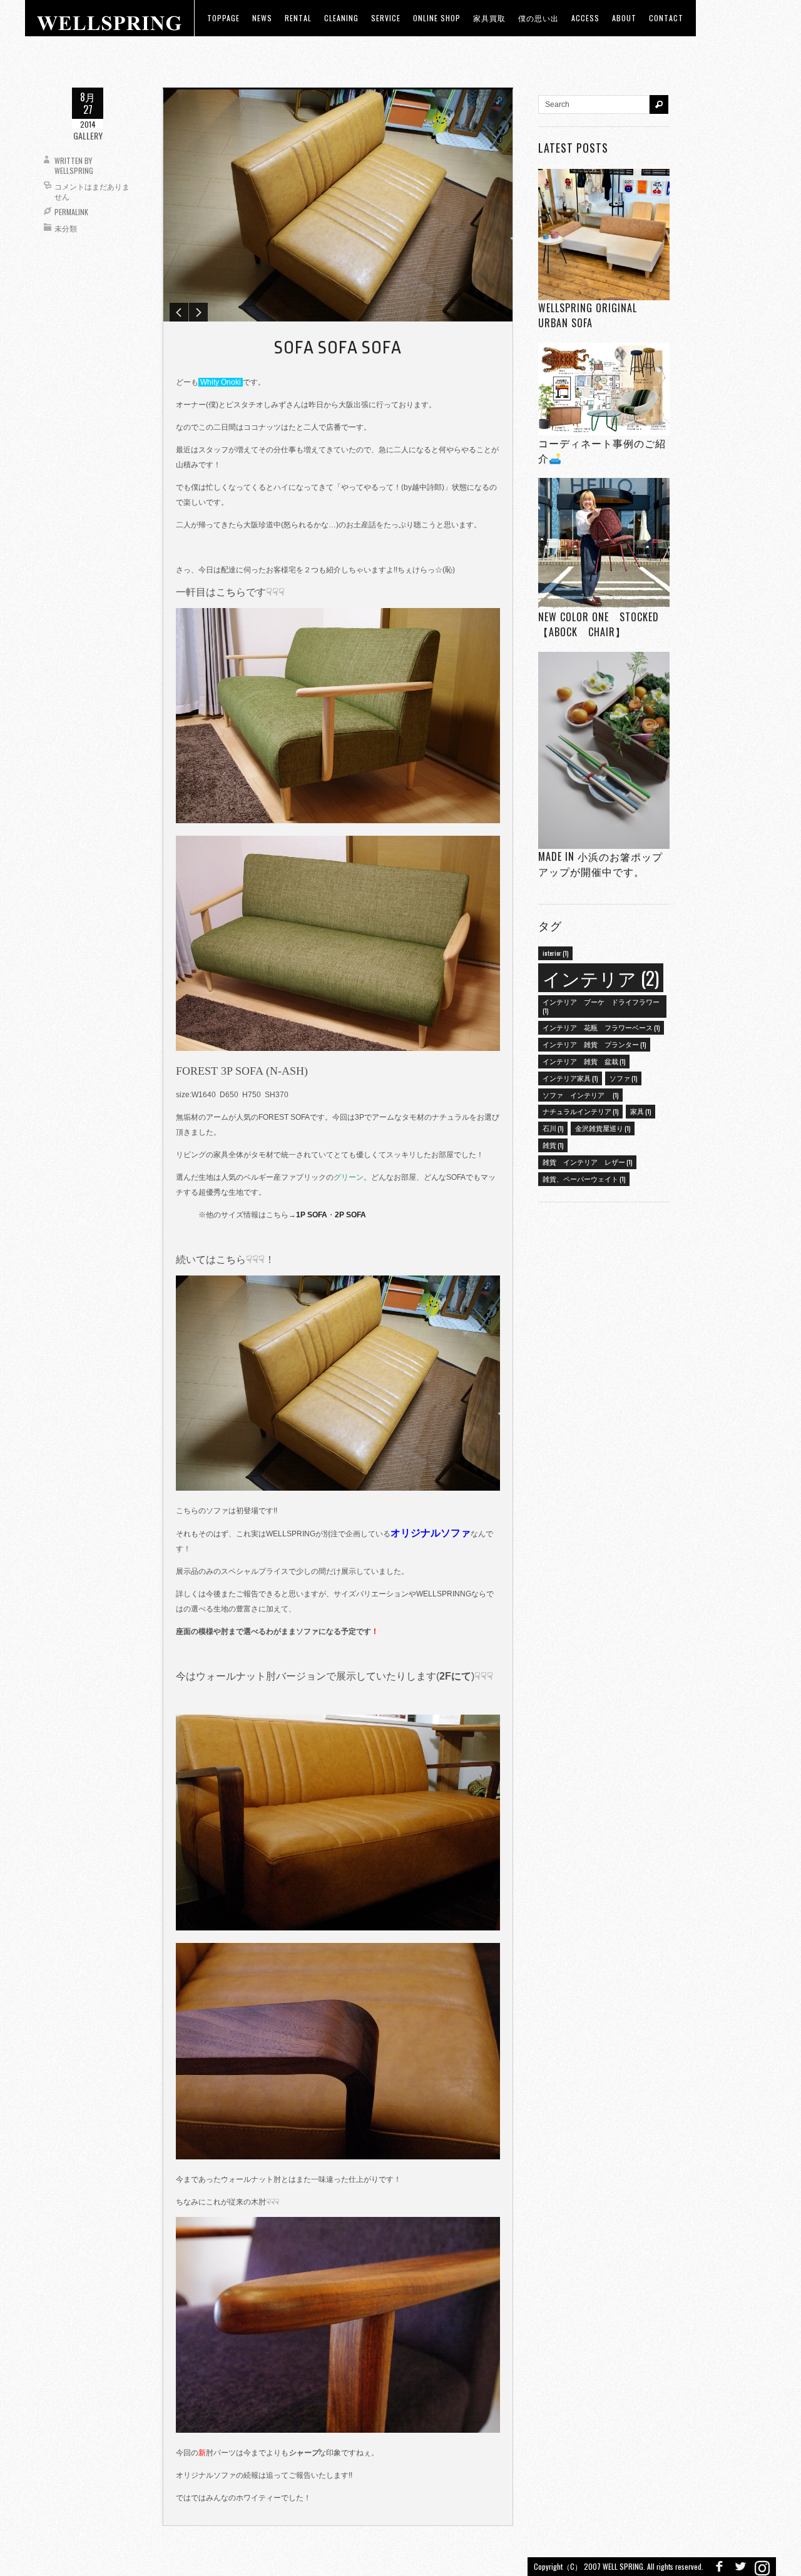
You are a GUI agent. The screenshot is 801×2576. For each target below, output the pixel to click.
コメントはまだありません (92, 191)
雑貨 (553, 1145)
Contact (666, 18)
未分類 (66, 228)
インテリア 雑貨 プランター (594, 1044)
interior (555, 953)
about (624, 18)
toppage (223, 18)
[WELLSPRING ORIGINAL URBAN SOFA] (604, 234)
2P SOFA (350, 1215)
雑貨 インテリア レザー (587, 1162)
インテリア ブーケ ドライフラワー (601, 1006)
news (262, 18)
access (585, 18)
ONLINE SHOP (437, 18)
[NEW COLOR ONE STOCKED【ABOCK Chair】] (604, 544)
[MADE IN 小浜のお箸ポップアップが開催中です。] (604, 750)
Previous (179, 312)
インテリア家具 (570, 1078)
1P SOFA (312, 1215)
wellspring (74, 170)
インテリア (601, 977)
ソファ (623, 1078)
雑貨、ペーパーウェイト (584, 1179)
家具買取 (489, 18)
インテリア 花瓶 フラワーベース (601, 1027)
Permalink (71, 212)
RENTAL (298, 18)
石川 (553, 1128)
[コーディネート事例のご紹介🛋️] (604, 389)
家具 (640, 1111)
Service (386, 18)
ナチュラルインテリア (580, 1111)
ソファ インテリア (580, 1095)
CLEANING (341, 18)
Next (198, 312)
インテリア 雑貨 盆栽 (584, 1061)
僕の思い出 (538, 18)
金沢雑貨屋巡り (603, 1128)
